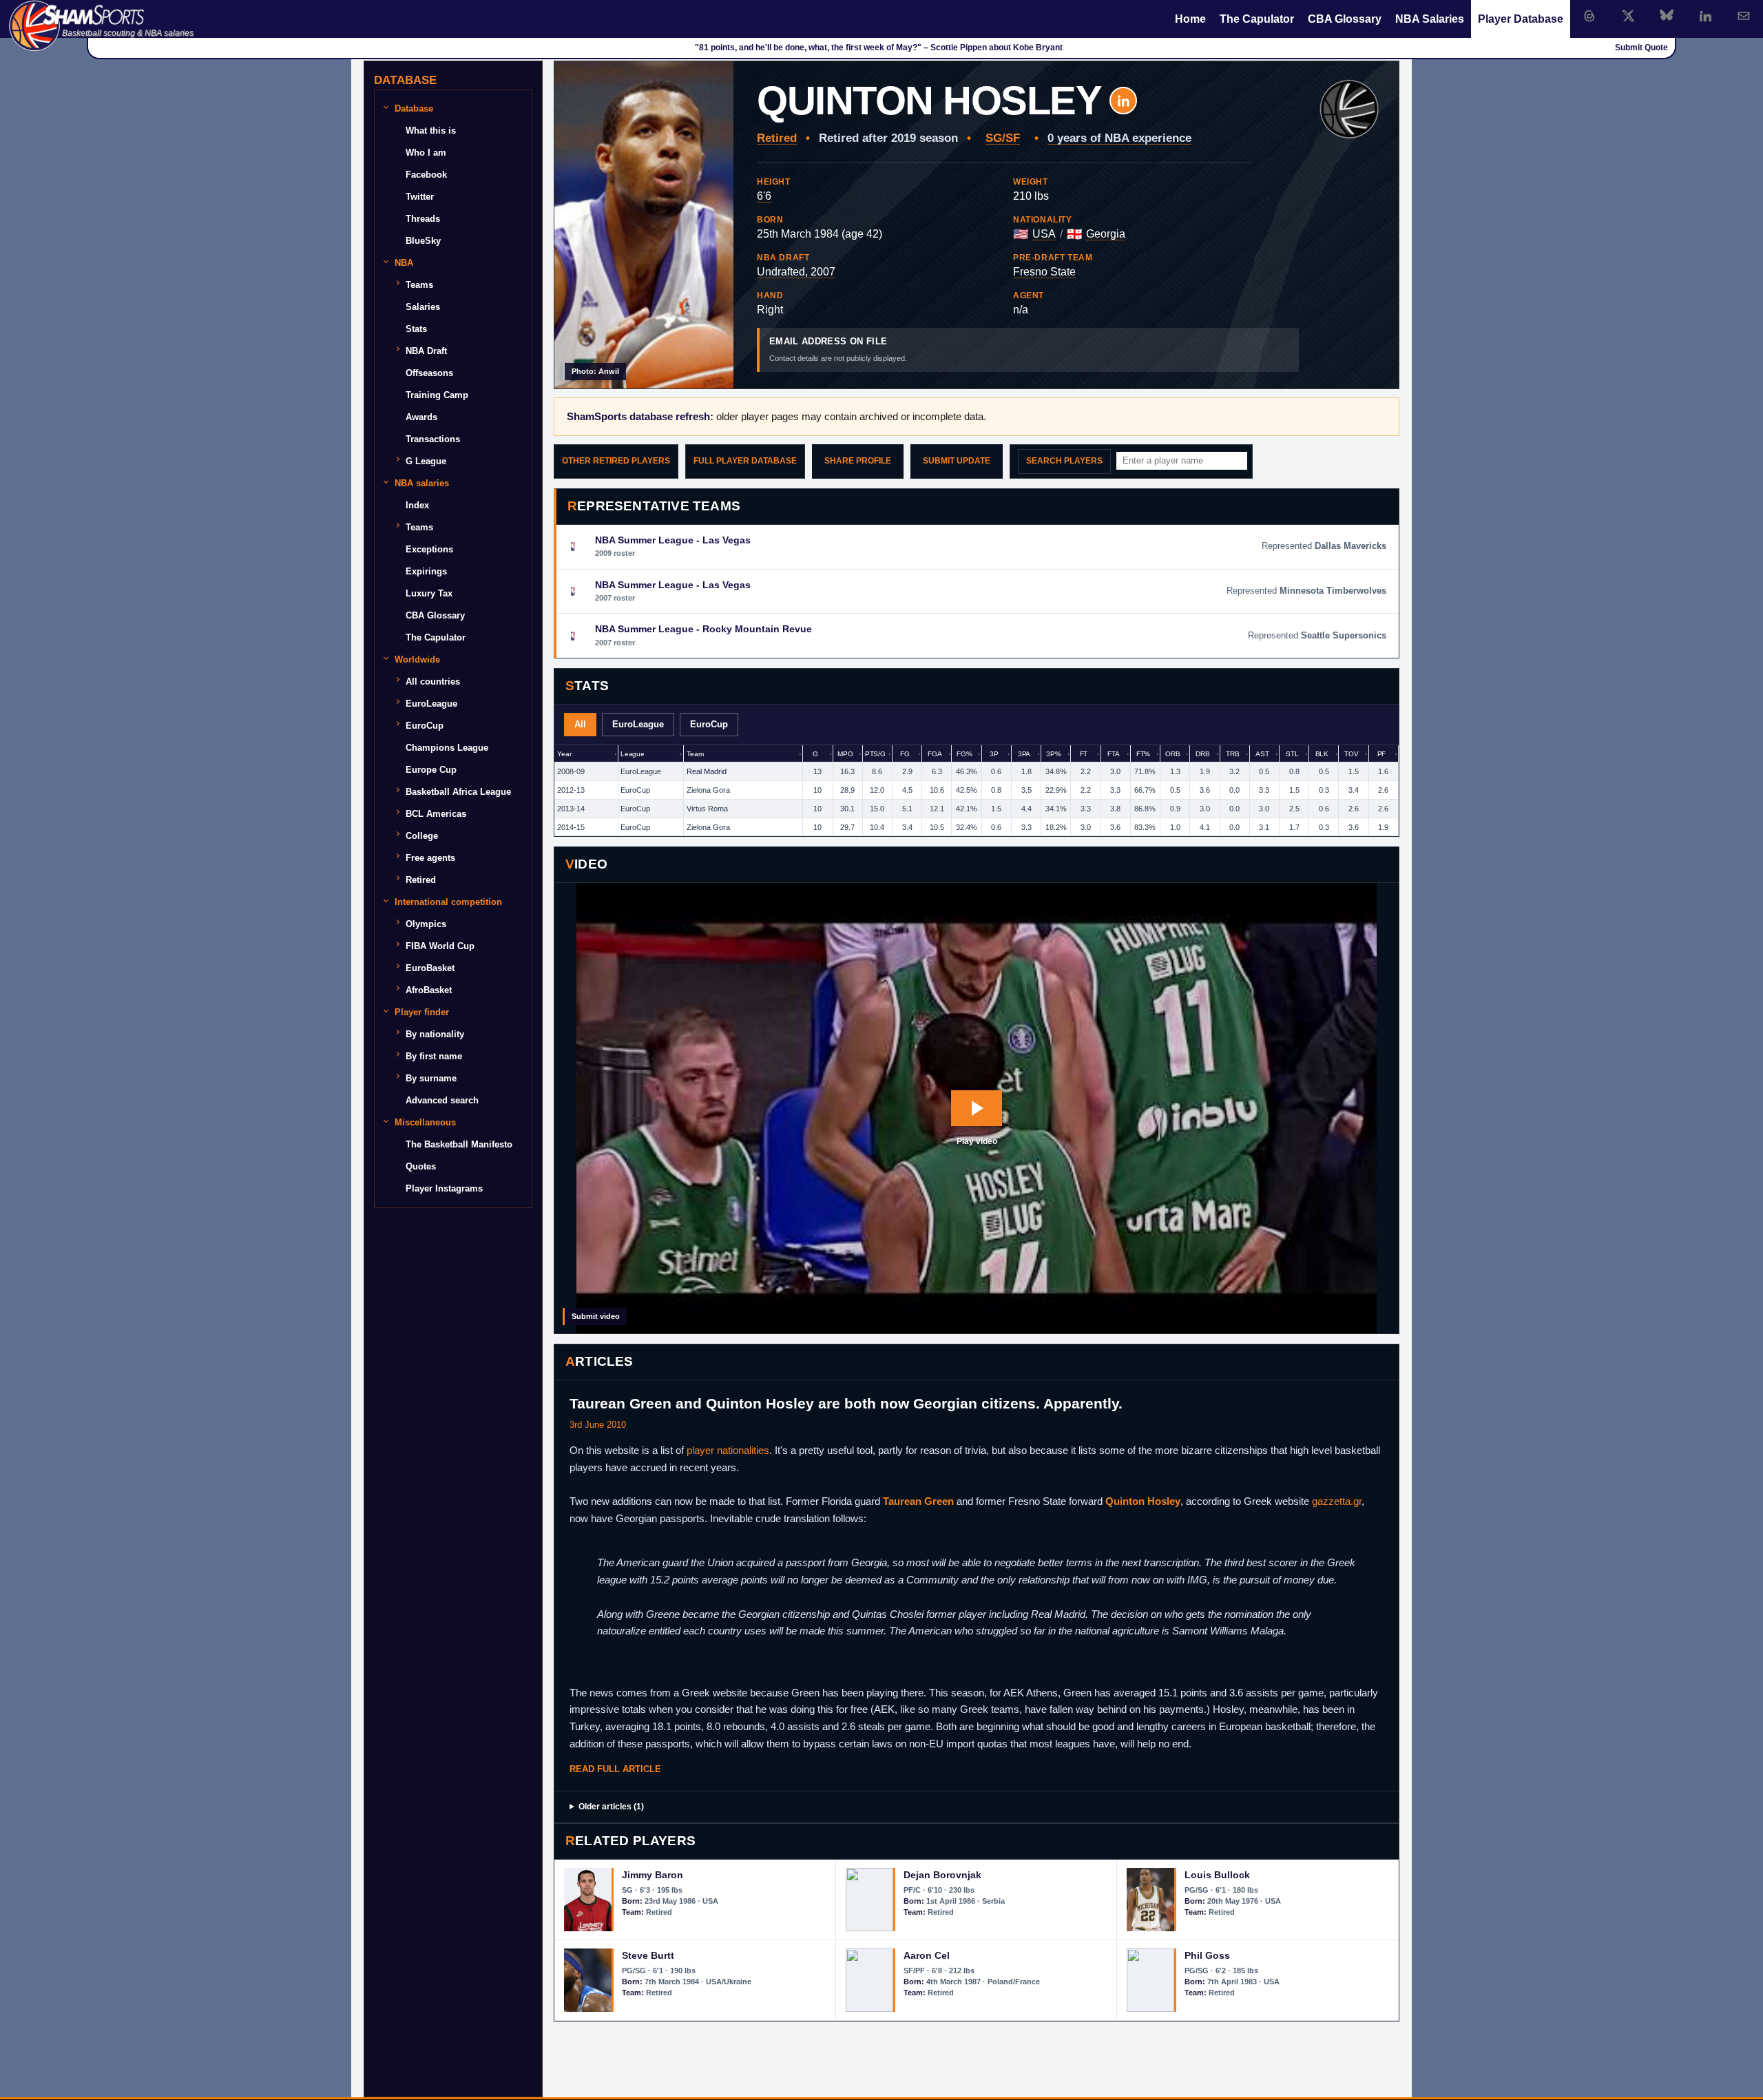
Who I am (426, 153)
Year (564, 754)
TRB (1233, 754)
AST (1262, 754)
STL (1292, 754)
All (580, 724)
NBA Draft (426, 351)
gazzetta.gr (1337, 1501)
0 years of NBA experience (1119, 138)
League (633, 754)
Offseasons (429, 373)
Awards (421, 417)
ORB (1173, 754)
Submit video (596, 1316)
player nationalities (728, 1450)
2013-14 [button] (571, 809)
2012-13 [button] (571, 790)
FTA (1114, 754)
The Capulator (1257, 19)
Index (417, 505)
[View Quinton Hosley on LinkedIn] (1123, 101)
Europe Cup (431, 770)
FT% (1144, 754)
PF (1382, 754)
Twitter (420, 197)
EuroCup (709, 724)
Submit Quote (1641, 48)
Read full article (615, 1769)
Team (695, 754)
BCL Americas (436, 814)
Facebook (426, 175)
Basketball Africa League (458, 792)
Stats (416, 329)
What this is (431, 131)
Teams (419, 285)
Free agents (430, 858)
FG (905, 754)
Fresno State (1044, 272)
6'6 (764, 196)
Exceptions (429, 549)
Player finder (422, 1012)
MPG (845, 754)
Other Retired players (616, 461)
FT (1084, 754)
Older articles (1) (611, 1807)
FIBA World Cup (440, 946)
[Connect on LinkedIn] (1705, 16)
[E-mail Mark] (1744, 16)
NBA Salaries (1430, 19)
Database (414, 108)
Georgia (1106, 234)
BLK (1322, 754)
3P (994, 754)
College (422, 836)
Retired (777, 138)
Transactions (433, 439)
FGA (935, 754)
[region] (977, 791)
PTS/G (875, 754)
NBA (404, 263)
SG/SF (1003, 138)
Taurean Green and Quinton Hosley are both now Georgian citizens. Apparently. (846, 1403)
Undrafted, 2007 (796, 272)
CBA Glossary (1345, 19)
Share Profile (858, 461)
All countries (433, 682)
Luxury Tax (429, 593)
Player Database (1521, 19)
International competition (448, 902)
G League (426, 461)
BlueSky (423, 241)
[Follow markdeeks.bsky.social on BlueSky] (1667, 16)
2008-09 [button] (571, 771)
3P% (1054, 754)
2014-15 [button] (571, 827)
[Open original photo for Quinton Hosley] (644, 225)
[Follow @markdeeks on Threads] (1589, 16)
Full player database (745, 461)
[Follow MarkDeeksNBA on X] (1628, 16)
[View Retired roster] (1349, 110)
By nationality (435, 1034)
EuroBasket (430, 968)
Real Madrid (707, 771)
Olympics (426, 924)
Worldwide (417, 659)
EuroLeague (638, 724)
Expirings (426, 571)
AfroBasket (429, 990)
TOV (1352, 754)
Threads (423, 219)
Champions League (447, 748)
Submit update (957, 461)
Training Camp (437, 395)
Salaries (423, 307)
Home (1190, 19)
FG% (964, 754)
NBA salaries (422, 483)
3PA (1024, 754)
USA (1044, 234)
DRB (1203, 754)
